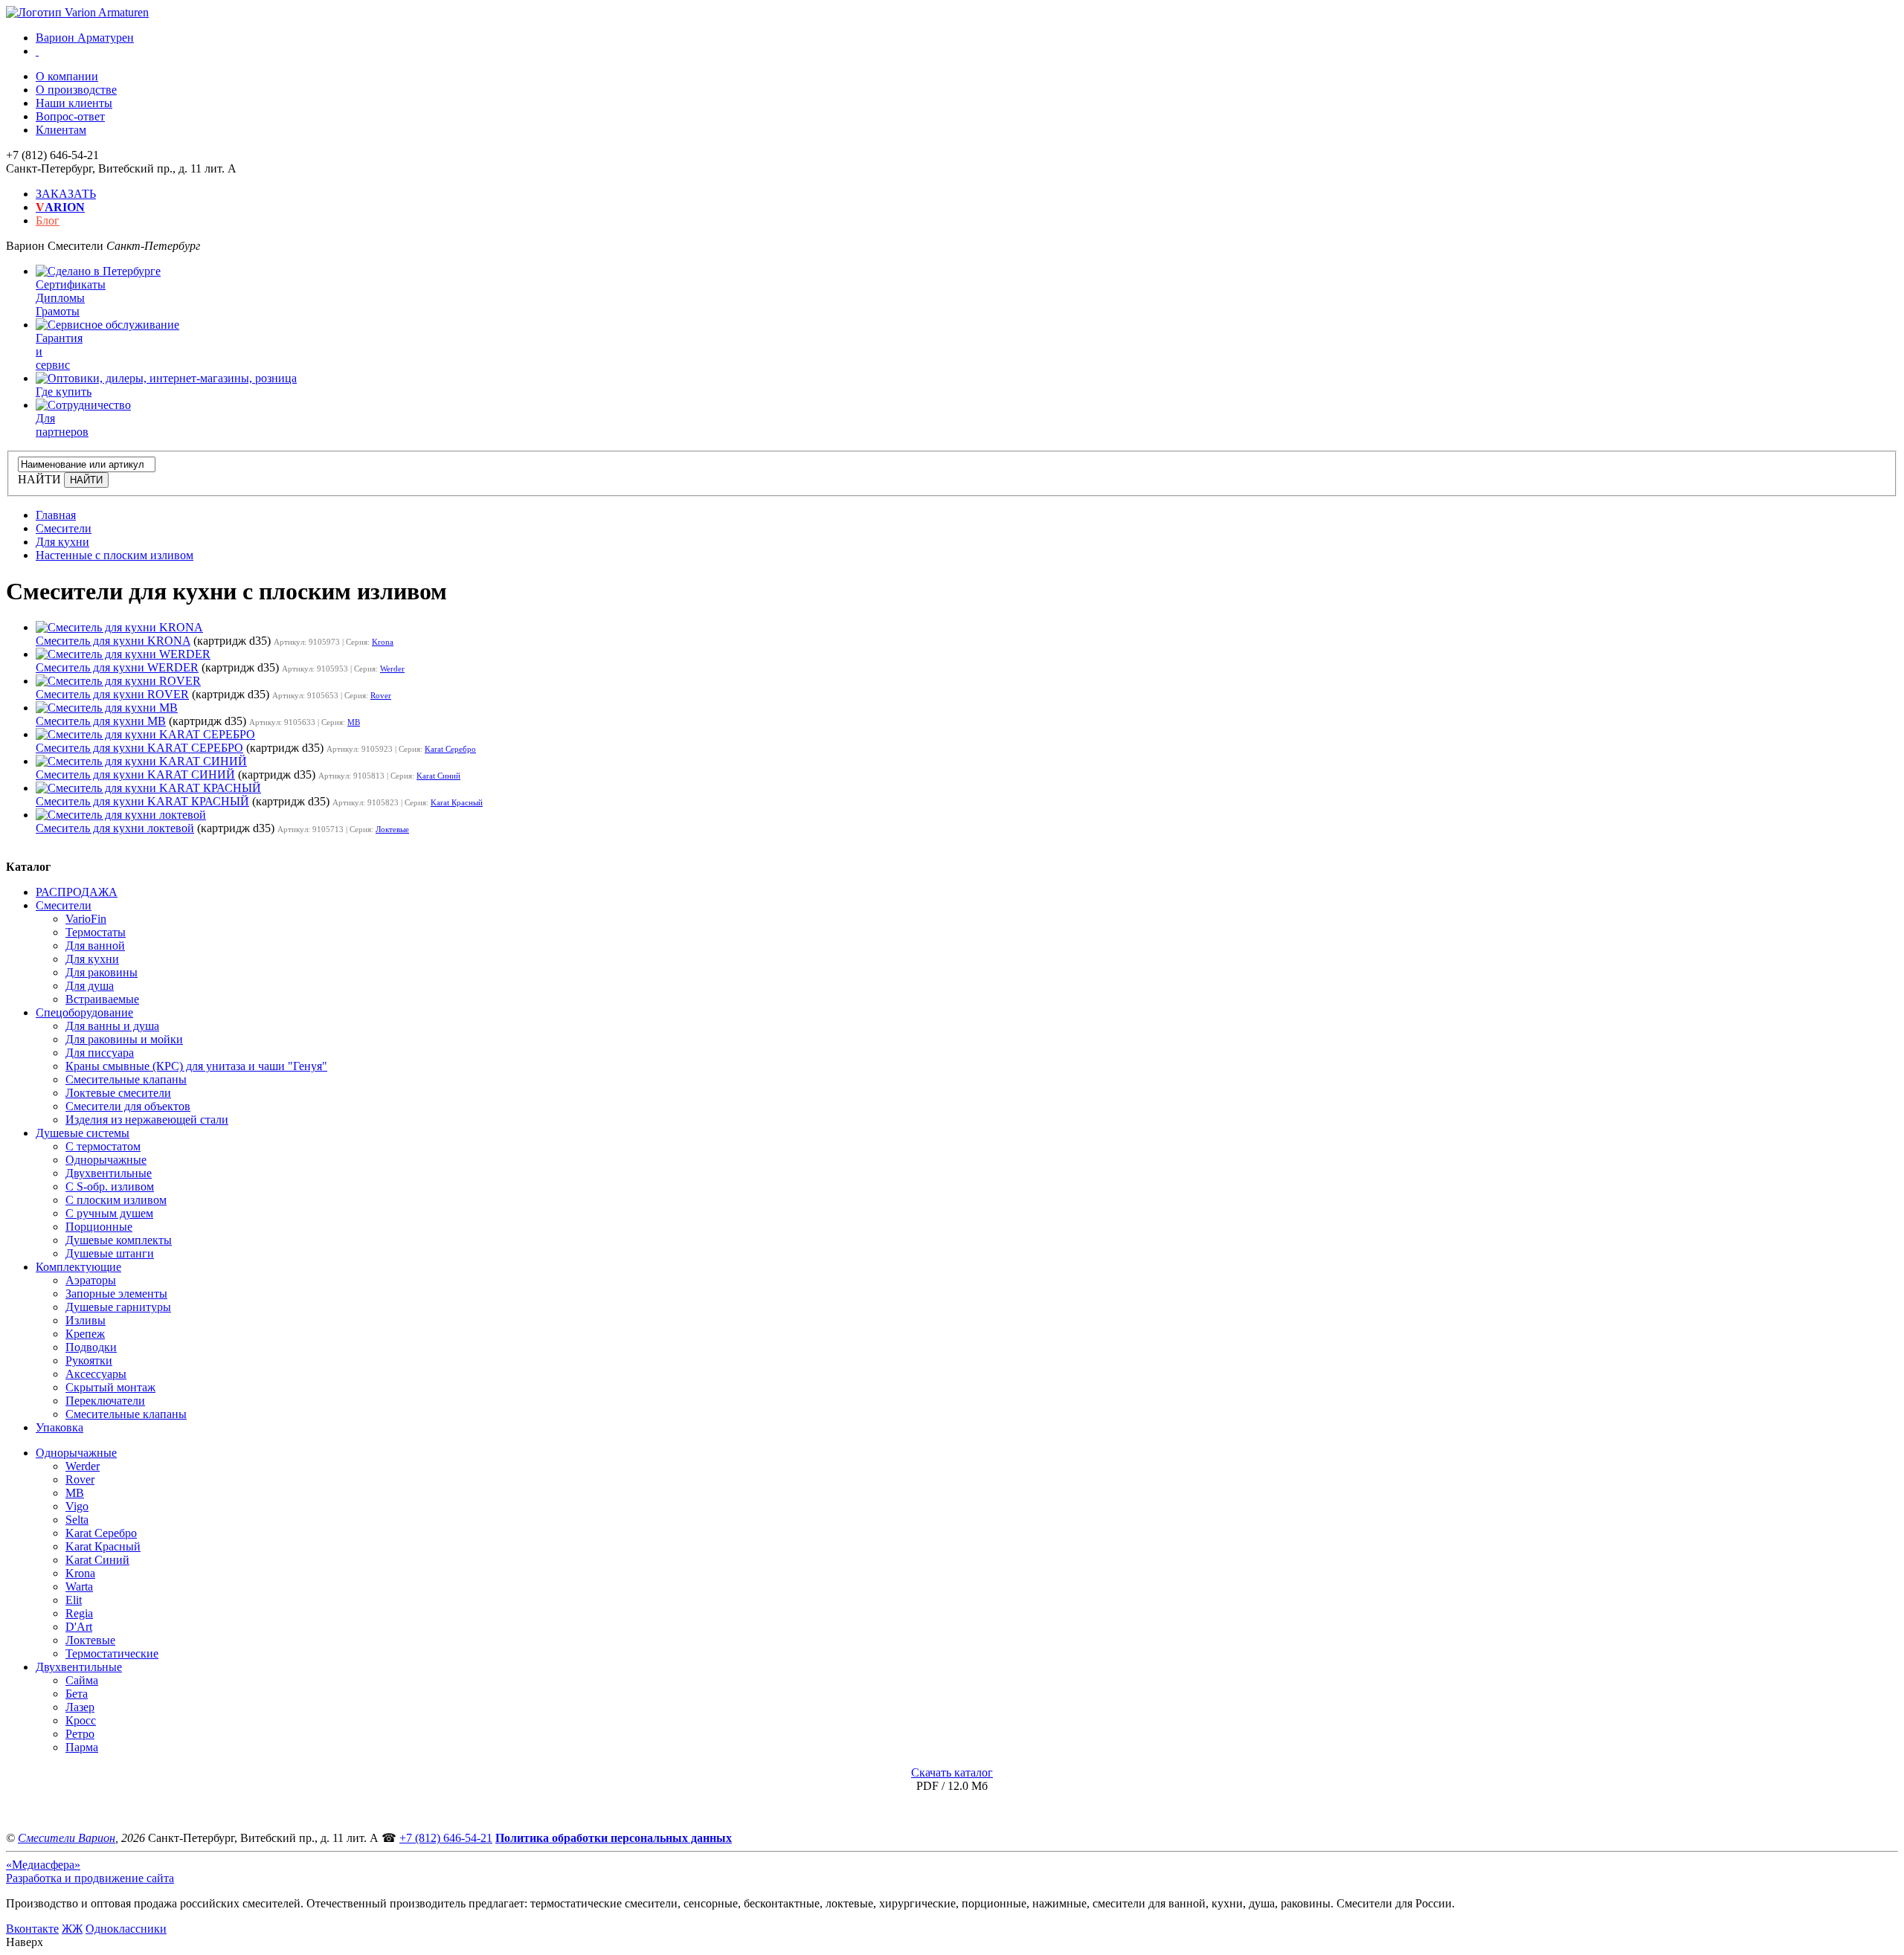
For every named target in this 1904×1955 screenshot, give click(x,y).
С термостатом (103, 1146)
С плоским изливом (116, 1200)
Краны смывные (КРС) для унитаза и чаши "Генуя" (196, 1066)
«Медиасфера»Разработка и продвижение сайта (90, 1871)
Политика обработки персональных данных (614, 1838)
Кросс (81, 1720)
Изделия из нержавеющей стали (147, 1120)
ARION (60, 207)
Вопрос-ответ (70, 116)
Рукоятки (89, 1360)
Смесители (64, 905)
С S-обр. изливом (110, 1186)
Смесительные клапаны (126, 1079)
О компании (67, 76)
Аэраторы (91, 1280)
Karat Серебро (450, 749)
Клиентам (61, 130)
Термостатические (112, 1653)
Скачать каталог (952, 1772)
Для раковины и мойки (124, 1039)
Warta (79, 1587)
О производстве (76, 90)
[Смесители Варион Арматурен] (77, 12)
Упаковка (59, 1427)
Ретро (80, 1734)
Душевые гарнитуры (118, 1307)
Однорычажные (106, 1160)
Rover (381, 695)
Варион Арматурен (85, 38)
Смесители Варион (67, 1838)
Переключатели (105, 1401)
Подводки (91, 1347)
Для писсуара (100, 1053)
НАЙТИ (39, 479)
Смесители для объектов (128, 1106)
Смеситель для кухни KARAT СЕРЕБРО (139, 748)
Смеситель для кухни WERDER (117, 667)
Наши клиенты (74, 103)
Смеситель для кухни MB (101, 721)
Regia (79, 1613)
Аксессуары (96, 1374)
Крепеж (85, 1334)
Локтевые (392, 829)
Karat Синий (438, 776)
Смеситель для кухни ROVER (112, 694)
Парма (82, 1747)
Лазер (80, 1707)
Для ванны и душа (112, 1026)
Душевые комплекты (119, 1240)
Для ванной (95, 946)
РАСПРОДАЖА (77, 892)
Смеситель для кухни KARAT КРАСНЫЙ (142, 801)
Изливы (86, 1320)
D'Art (79, 1627)
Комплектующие (78, 1267)
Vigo (77, 1506)
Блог (48, 220)
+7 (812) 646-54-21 (446, 1838)
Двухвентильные (109, 1173)
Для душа (90, 986)
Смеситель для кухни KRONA (113, 641)
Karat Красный (457, 802)
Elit (74, 1600)
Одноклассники (126, 1929)
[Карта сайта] (37, 51)
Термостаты (96, 932)
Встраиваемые (102, 999)
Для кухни (92, 959)
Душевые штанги (110, 1253)
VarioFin (86, 919)
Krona (383, 642)
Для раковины (102, 972)
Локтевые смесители (118, 1093)
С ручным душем (109, 1213)
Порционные (99, 1227)
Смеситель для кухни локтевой (115, 828)
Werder (392, 669)
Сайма (82, 1680)
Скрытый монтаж (110, 1387)
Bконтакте (32, 1929)
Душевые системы (83, 1133)
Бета (77, 1694)
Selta (77, 1520)
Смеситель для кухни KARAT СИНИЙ (135, 774)
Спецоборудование (84, 1012)
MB (354, 722)
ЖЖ (72, 1929)
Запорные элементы (116, 1294)
